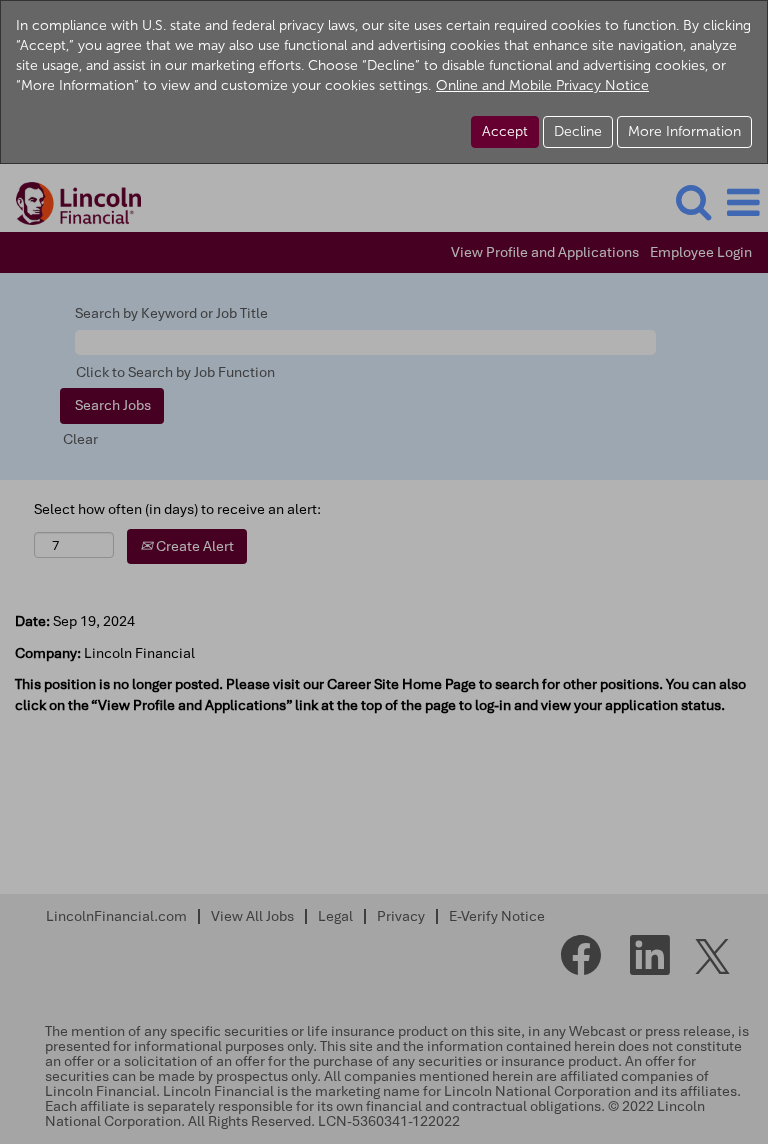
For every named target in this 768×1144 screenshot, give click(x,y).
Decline (578, 131)
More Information (684, 131)
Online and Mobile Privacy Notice (542, 85)
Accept (505, 131)
